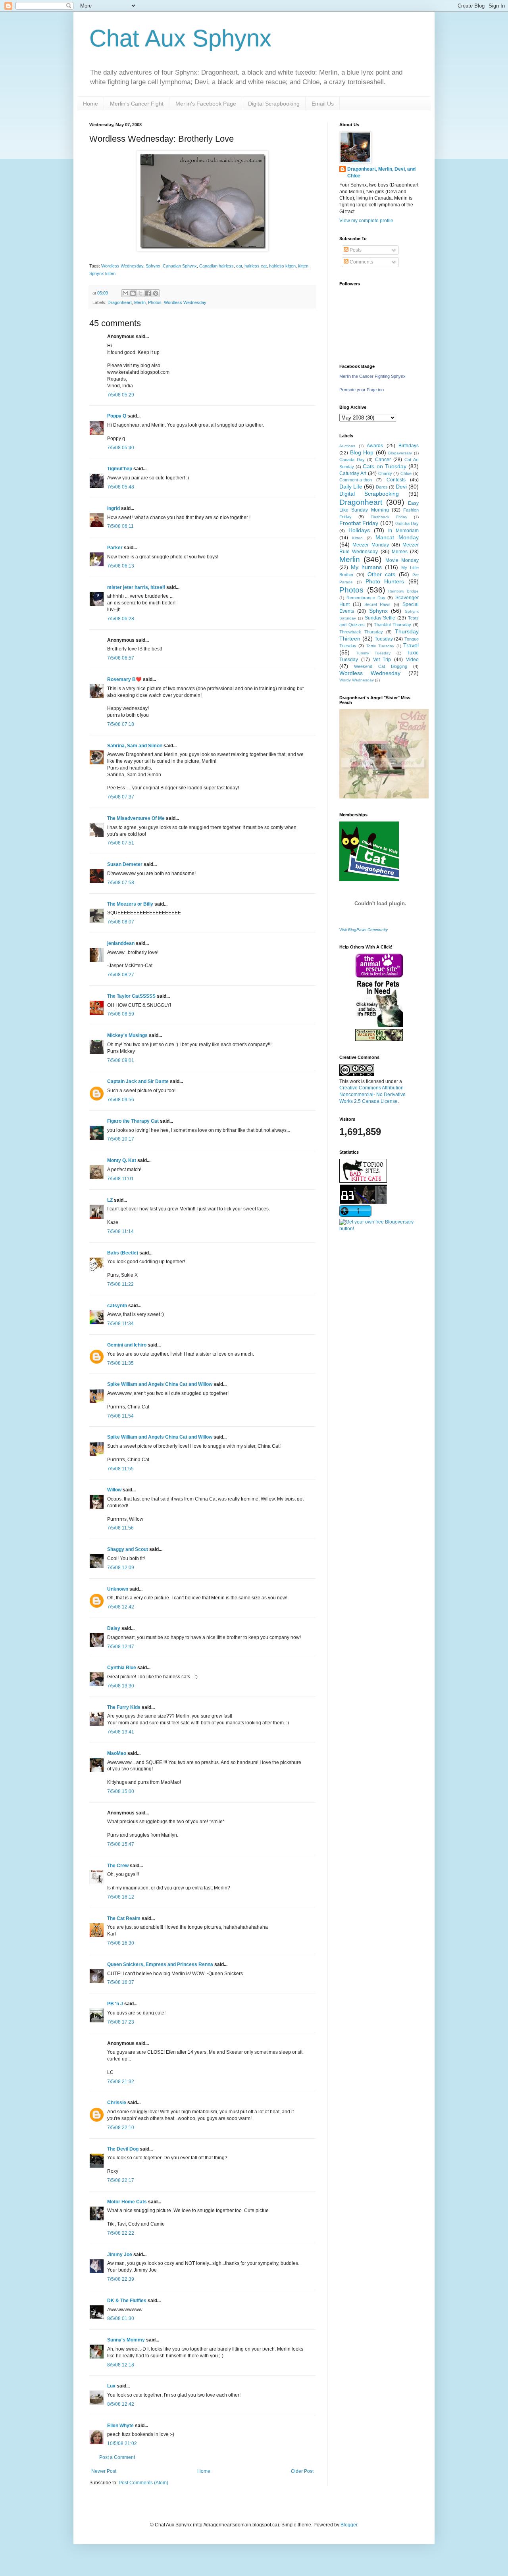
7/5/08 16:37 (121, 1982)
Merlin (140, 302)
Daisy (114, 1628)
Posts (355, 250)
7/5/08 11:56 (120, 1528)
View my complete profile (366, 221)
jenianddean (121, 943)
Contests (396, 480)
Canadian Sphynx (180, 266)
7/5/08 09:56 (121, 1100)
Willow (114, 1490)
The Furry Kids (124, 1707)
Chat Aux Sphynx (180, 38)
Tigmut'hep (120, 469)
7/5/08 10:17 (121, 1139)
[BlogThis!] (133, 293)
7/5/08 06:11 (120, 526)
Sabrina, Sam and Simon (135, 746)
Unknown (118, 1589)
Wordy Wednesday (357, 680)
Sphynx (153, 266)
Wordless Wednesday (122, 266)
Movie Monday (402, 560)
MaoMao (117, 1753)
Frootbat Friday (359, 523)
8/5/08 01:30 (121, 2318)
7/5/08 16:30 (121, 1943)
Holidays (359, 530)
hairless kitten (282, 266)
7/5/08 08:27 (121, 975)
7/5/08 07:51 (121, 843)
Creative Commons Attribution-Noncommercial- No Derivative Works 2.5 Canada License (372, 1095)
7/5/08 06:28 (121, 619)
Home (90, 104)
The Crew (118, 1866)
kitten (303, 266)
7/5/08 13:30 (121, 1686)
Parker (115, 548)
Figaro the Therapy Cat (133, 1121)
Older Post (302, 2471)
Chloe (406, 473)
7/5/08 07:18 (121, 724)
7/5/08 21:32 (121, 2082)
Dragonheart (120, 302)
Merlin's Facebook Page (206, 104)
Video (412, 660)
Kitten (357, 538)
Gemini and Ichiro (127, 1345)
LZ (110, 1200)
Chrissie (117, 2103)
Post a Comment (117, 2457)
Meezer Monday (370, 545)
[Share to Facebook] (148, 293)
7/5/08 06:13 (121, 566)
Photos (155, 302)
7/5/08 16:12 (121, 1897)
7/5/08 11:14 (120, 1231)
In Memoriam (403, 531)
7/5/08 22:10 (121, 2128)
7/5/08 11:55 (120, 1469)
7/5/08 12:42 (121, 1607)
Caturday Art (353, 473)
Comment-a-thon (356, 480)
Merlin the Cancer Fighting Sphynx (372, 376)
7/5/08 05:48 (121, 487)
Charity (385, 473)
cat (239, 266)
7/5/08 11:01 (120, 1179)
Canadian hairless (216, 266)
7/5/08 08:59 (121, 1014)
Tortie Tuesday (380, 646)
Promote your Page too (362, 390)
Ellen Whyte (120, 2426)
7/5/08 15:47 (121, 1844)
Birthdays (409, 446)
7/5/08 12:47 (121, 1647)
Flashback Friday (389, 517)
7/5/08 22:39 (121, 2279)
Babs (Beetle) (123, 1253)
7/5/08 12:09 (121, 1568)
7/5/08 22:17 (121, 2180)
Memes (400, 552)
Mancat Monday (397, 537)
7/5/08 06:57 (121, 658)
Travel (411, 645)
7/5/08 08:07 (121, 922)
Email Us (323, 104)
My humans (366, 567)
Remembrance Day (366, 598)
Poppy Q (117, 416)
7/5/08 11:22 (120, 1284)
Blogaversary (400, 453)
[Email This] (125, 293)
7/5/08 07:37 (121, 797)
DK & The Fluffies (127, 2301)
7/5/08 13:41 (121, 1732)
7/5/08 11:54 (120, 1416)
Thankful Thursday (393, 625)
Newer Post (104, 2471)
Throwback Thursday (361, 632)
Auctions (347, 446)
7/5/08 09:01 (121, 1060)
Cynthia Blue (122, 1668)
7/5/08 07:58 (121, 883)
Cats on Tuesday (384, 466)
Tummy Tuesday (373, 653)
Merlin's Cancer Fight (137, 104)
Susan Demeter (125, 864)
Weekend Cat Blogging (381, 666)
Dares (382, 487)
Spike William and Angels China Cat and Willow (160, 1384)
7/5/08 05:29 (121, 395)
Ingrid (114, 508)
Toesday (384, 639)
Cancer (383, 460)
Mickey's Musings (127, 1035)
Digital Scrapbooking (274, 104)
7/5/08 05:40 (121, 448)
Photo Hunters (385, 581)
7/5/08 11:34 (120, 1324)
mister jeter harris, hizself (136, 587)
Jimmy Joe (120, 2255)
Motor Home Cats (127, 2202)
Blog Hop (362, 452)
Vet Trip (382, 660)
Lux (111, 2386)
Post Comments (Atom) (143, 2483)
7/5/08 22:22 (121, 2233)
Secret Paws (378, 604)
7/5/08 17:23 (121, 2022)
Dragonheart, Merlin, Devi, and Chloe (381, 172)
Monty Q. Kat (122, 1160)
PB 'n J (115, 2004)
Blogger (349, 2525)
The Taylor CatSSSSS (131, 996)
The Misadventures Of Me (136, 818)
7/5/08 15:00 (121, 1791)
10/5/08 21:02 (122, 2443)
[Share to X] (140, 293)
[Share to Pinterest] (156, 293)
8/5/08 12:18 (121, 2365)
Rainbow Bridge (403, 591)
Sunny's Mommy (126, 2340)
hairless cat (256, 266)
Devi (401, 487)
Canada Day (352, 460)
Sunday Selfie (380, 618)
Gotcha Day (407, 523)
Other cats (381, 574)
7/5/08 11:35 (120, 1363)
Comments (361, 262)
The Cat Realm (124, 1918)
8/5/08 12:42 (121, 2404)
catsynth (117, 1306)
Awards (375, 446)
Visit (364, 930)
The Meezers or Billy (130, 904)
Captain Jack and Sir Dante (138, 1081)
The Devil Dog (123, 2149)
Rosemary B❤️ (124, 679)
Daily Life (351, 487)
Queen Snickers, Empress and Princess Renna (160, 1964)
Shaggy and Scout (128, 1549)
